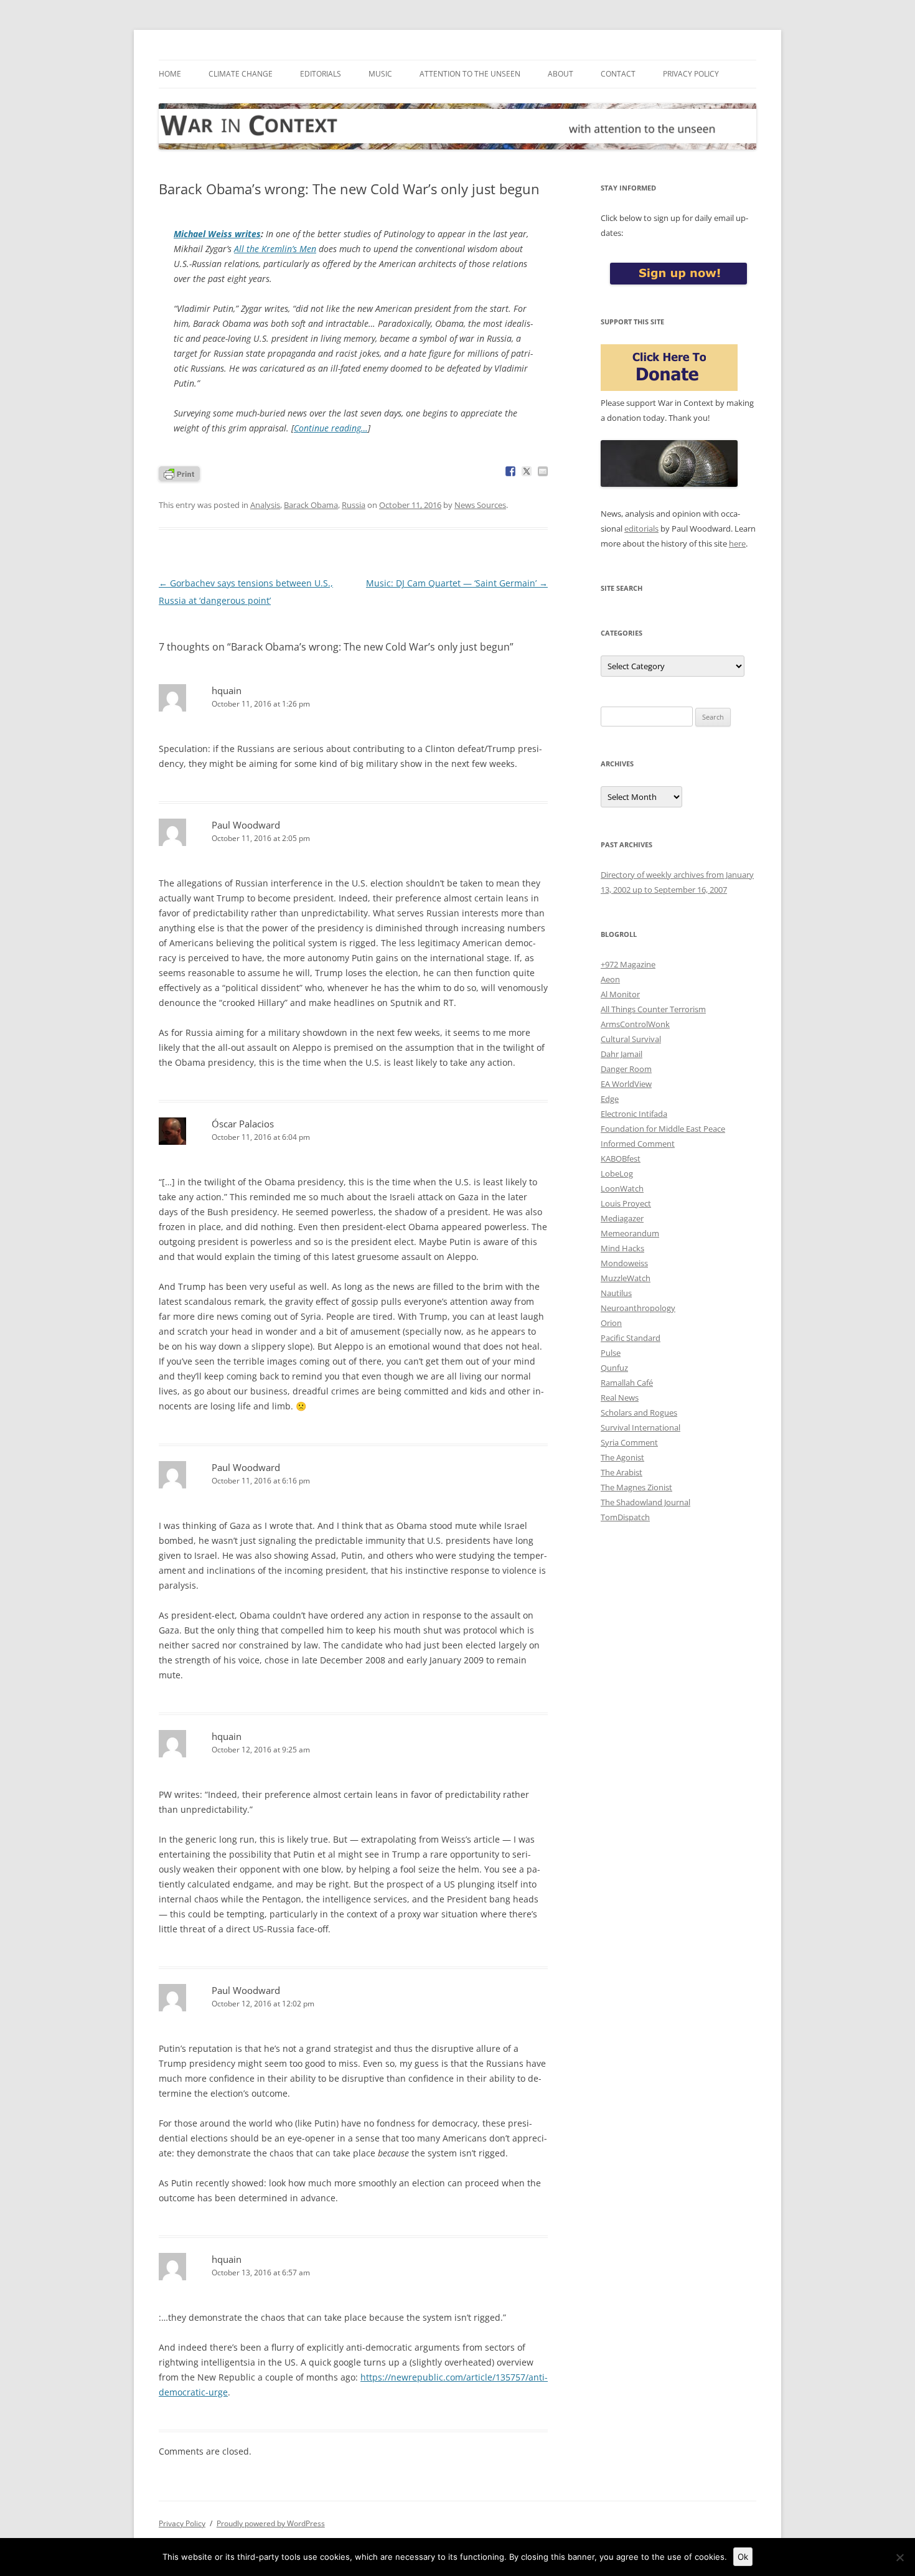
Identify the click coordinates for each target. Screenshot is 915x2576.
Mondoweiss (624, 1263)
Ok (743, 2557)
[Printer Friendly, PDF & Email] (179, 473)
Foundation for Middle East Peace (663, 1129)
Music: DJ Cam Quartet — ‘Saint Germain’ (457, 583)
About (561, 74)
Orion (611, 1323)
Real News (620, 1398)
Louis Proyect (626, 1203)
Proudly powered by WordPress (271, 2523)
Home (170, 74)
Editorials (321, 74)
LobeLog (617, 1173)
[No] (899, 2557)
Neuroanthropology (638, 1308)
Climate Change (241, 74)
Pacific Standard (631, 1338)
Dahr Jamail (622, 1054)
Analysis (265, 505)
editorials (641, 529)
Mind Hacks (622, 1248)
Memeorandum (630, 1233)
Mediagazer (622, 1218)
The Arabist (622, 1472)
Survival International (640, 1427)
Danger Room (626, 1069)
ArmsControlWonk (635, 1024)
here (737, 543)
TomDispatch (625, 1517)
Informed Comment (638, 1144)
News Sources (480, 505)
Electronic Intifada (634, 1114)
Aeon (610, 979)
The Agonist (622, 1457)
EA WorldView (626, 1084)
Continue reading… (331, 428)
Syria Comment (629, 1442)
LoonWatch (622, 1188)
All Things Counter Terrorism (653, 1009)
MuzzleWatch (626, 1278)
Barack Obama (311, 505)
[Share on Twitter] (527, 471)
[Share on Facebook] (510, 471)
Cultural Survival (631, 1039)
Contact (618, 74)
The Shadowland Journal (645, 1502)
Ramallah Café (627, 1383)
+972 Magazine (628, 964)
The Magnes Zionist (636, 1487)
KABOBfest (621, 1159)
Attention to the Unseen (470, 74)
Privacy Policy (691, 74)
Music (380, 74)
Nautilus (616, 1293)
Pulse (611, 1353)
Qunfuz (614, 1368)
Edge (610, 1099)
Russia (354, 505)
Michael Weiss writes (217, 234)
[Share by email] (543, 471)
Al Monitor (620, 994)
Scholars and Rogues (639, 1413)
